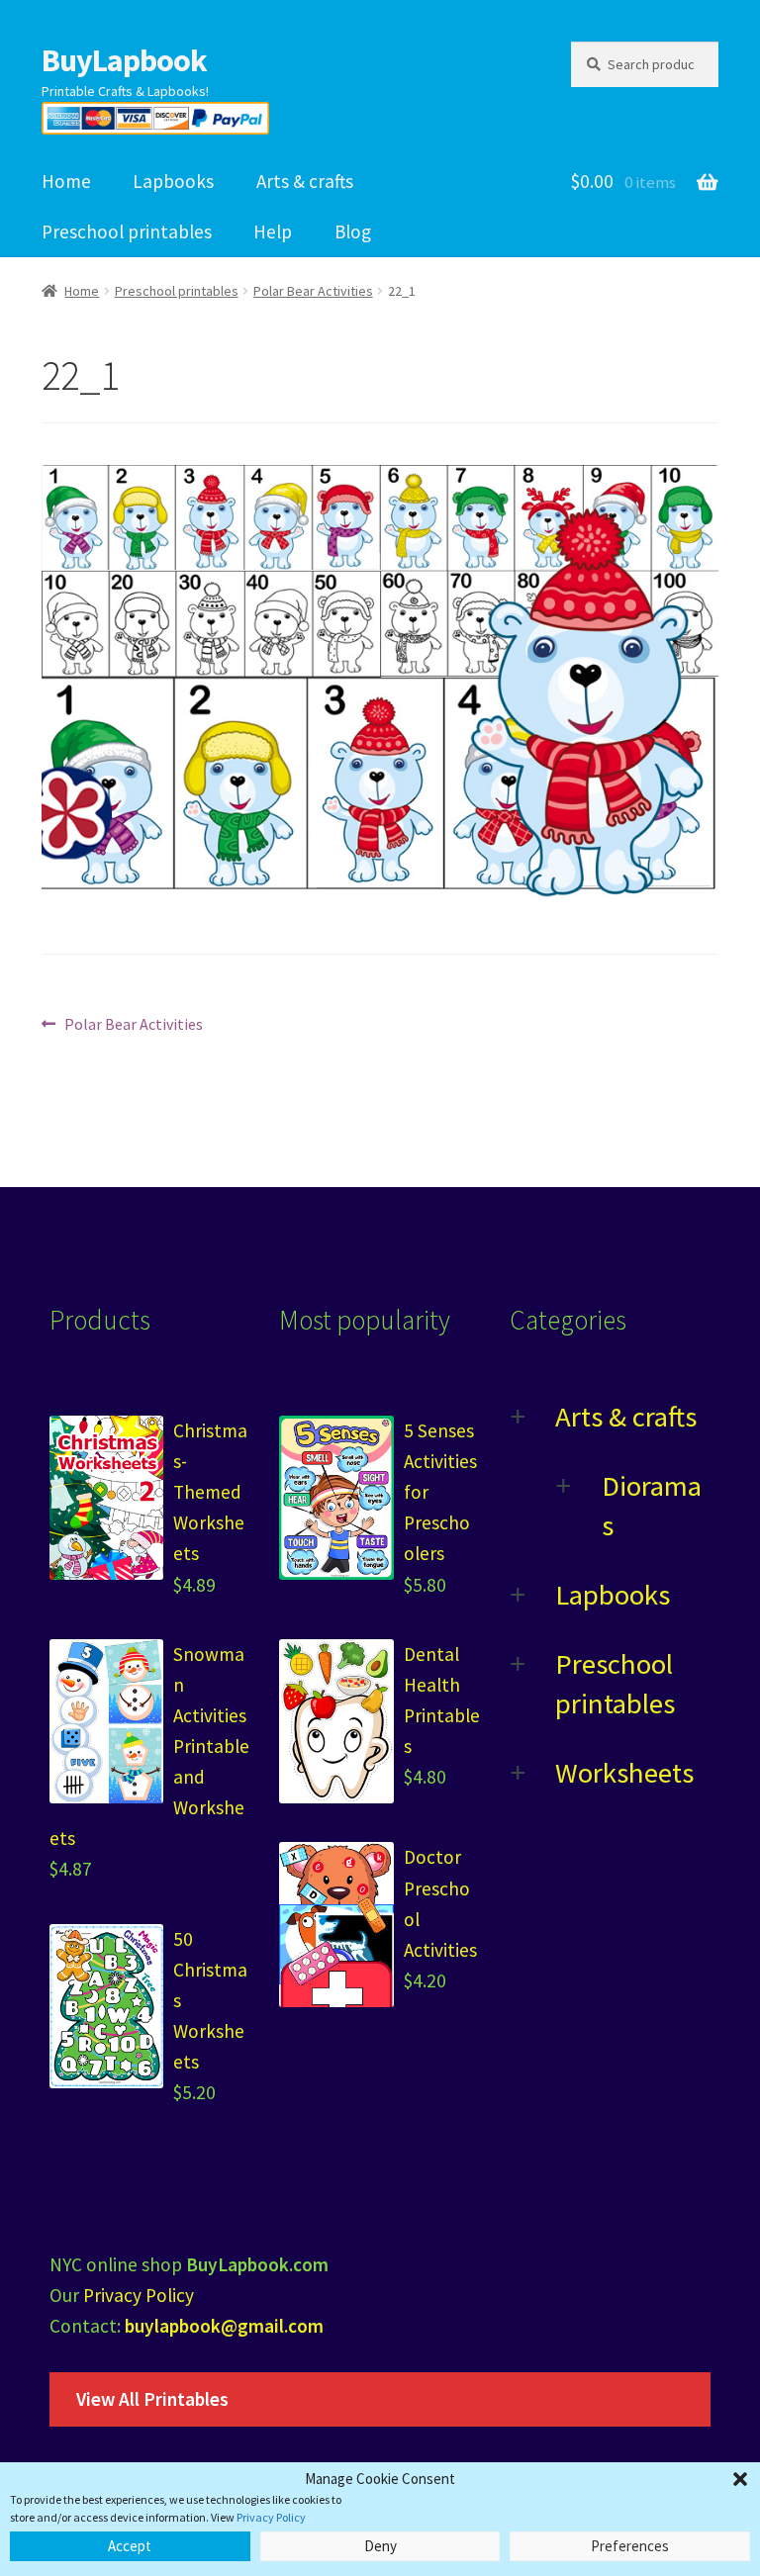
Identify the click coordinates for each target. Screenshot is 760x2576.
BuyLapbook (124, 60)
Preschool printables (127, 231)
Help (273, 231)
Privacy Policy (271, 2517)
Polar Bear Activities (313, 291)
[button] (740, 2479)
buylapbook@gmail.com (224, 2326)
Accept (130, 2546)
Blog (353, 231)
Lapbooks (173, 181)
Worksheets (624, 1773)
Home (66, 181)
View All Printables (152, 2399)
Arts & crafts (305, 181)
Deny (380, 2546)
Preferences (630, 2546)
